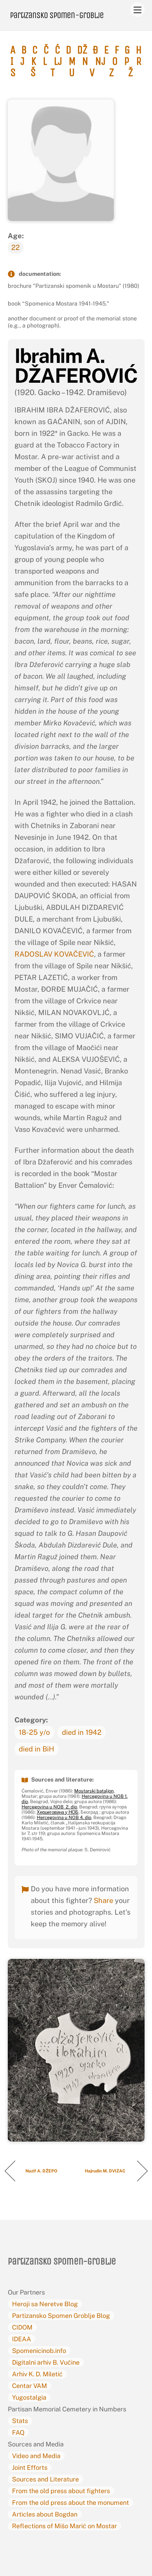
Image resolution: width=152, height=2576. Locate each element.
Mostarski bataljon (94, 1791)
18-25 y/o (34, 1732)
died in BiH (36, 1749)
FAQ (18, 2432)
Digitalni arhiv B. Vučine (46, 2362)
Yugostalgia (29, 2397)
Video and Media (36, 2456)
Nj (100, 61)
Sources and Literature (45, 2479)
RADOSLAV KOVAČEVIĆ (54, 954)
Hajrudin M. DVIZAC (106, 2171)
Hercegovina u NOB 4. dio (64, 1817)
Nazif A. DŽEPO (42, 2171)
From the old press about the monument (71, 2503)
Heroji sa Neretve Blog (45, 2304)
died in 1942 (82, 1732)
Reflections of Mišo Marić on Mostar (65, 2526)
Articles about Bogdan (45, 2514)
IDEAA (22, 2339)
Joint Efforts (30, 2467)
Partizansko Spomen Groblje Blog (61, 2316)
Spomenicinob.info (39, 2351)
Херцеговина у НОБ (58, 1812)
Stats (20, 2421)
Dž (82, 50)
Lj (58, 61)
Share (103, 1900)
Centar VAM (30, 2386)
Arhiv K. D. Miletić (37, 2374)
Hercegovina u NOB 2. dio (49, 1807)
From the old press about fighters (61, 2491)
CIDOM (22, 2327)
